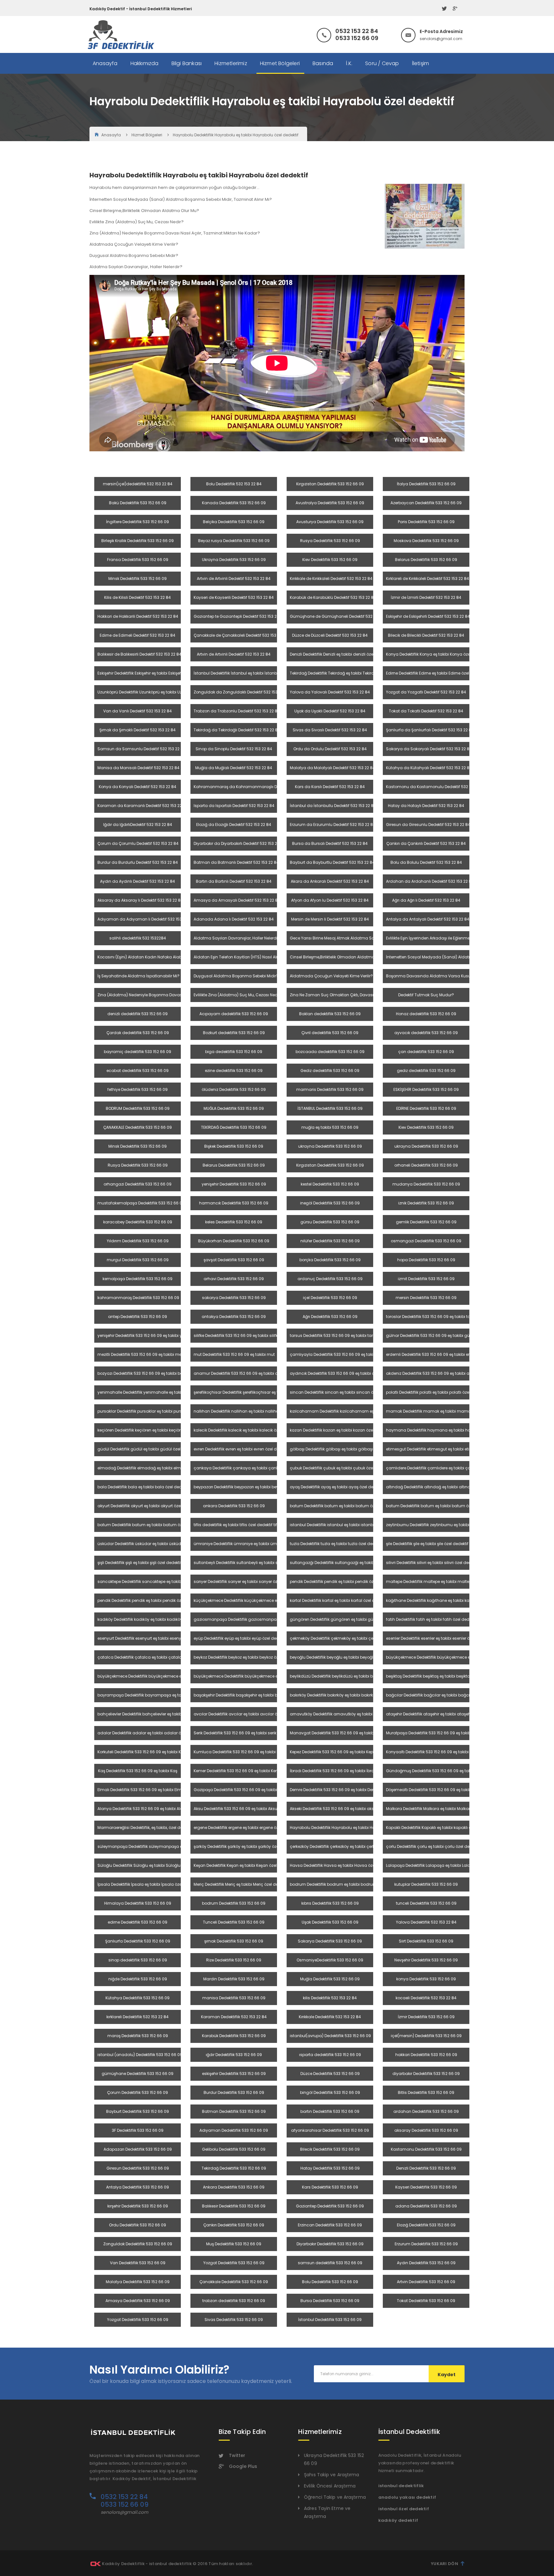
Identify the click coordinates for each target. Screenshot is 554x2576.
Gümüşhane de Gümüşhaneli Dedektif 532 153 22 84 (340, 616)
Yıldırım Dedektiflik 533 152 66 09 (138, 1241)
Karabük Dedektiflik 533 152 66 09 (234, 2036)
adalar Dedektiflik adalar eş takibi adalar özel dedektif (150, 1733)
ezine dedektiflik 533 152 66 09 (234, 1071)
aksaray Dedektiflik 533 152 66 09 (426, 2130)
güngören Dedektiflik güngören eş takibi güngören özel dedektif (351, 1619)
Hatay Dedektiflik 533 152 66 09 (330, 2168)
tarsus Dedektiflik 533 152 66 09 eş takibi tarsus (335, 1335)
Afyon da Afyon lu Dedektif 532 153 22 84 (330, 900)
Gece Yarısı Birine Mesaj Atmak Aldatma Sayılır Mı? (339, 938)
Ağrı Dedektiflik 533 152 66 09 (330, 1317)
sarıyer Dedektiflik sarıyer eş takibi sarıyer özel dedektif (245, 1581)
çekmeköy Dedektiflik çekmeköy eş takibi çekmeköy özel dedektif (352, 1638)
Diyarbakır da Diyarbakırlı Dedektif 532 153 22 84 (239, 843)
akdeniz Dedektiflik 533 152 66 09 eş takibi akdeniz (434, 1373)
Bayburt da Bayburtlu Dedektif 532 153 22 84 (332, 862)
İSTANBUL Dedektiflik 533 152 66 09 (330, 1108)
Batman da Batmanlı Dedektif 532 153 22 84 (236, 862)
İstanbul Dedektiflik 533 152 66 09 (330, 2320)
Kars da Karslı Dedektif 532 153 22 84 (330, 787)
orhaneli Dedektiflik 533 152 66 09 (426, 1165)
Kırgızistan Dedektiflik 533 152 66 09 (330, 484)
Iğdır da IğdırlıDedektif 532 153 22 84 (138, 825)
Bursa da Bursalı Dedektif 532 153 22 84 (330, 843)
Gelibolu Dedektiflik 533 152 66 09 (234, 2149)
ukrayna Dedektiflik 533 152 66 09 (330, 1146)
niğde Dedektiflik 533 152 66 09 (138, 1979)
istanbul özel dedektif (404, 2509)
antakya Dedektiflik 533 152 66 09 (234, 1317)
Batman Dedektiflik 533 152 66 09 (234, 2111)
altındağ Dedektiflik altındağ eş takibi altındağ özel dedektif (444, 1487)
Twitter (237, 2455)
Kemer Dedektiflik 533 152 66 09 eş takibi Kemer (238, 1771)
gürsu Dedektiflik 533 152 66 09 (330, 1222)
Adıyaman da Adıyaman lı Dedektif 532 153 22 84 (145, 919)
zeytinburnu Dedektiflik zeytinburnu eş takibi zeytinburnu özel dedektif (452, 1525)
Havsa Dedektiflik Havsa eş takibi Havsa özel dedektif (341, 1865)
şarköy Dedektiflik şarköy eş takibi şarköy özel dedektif (245, 1846)
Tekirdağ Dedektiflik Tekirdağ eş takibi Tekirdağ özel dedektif (347, 673)
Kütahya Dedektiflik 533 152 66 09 (138, 1998)
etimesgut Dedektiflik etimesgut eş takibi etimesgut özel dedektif (448, 1449)
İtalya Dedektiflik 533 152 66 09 (426, 484)
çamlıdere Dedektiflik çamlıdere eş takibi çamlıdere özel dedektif (448, 1468)
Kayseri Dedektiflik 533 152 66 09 (426, 2187)
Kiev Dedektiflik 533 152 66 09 (330, 560)
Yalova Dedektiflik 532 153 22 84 (426, 1922)
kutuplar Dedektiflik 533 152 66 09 (426, 1884)
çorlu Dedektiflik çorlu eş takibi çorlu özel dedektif (433, 1846)
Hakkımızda (145, 63)
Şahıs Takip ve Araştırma (332, 2475)
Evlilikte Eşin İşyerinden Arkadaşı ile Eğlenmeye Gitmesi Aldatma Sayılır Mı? (457, 938)
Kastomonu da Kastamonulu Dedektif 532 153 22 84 (436, 787)
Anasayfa (105, 63)
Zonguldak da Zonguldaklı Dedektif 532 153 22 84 (241, 692)
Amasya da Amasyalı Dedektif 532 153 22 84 (237, 900)
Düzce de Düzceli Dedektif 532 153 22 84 (330, 635)
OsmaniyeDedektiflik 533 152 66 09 (330, 1960)
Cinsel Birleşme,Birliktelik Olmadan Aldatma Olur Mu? (341, 957)
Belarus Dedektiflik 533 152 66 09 (426, 560)
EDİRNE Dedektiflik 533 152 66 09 (426, 1108)
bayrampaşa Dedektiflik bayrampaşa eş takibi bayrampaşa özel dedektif (169, 1695)
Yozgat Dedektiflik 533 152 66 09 (234, 2263)
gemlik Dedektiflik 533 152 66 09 (426, 1222)
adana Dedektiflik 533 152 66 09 (426, 2206)
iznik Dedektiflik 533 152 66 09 (426, 1203)
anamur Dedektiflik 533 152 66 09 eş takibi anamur (243, 1373)
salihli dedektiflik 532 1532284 (138, 938)
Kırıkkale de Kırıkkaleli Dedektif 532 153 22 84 (331, 578)
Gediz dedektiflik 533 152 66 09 (330, 1071)
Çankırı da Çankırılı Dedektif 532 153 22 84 (426, 843)
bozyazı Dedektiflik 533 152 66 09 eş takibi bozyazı (145, 1373)
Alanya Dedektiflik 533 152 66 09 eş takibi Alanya (144, 1809)
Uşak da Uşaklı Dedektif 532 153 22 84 (330, 711)
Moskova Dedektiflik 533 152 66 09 (426, 541)
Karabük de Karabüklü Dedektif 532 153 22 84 (333, 597)
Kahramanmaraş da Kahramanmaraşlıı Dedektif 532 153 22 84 (255, 787)
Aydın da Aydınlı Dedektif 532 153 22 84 (138, 881)
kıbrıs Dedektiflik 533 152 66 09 (330, 1903)
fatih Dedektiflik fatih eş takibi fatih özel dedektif (432, 1619)
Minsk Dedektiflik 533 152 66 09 (138, 578)
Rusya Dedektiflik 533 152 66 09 (330, 541)
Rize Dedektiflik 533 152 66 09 (234, 1960)
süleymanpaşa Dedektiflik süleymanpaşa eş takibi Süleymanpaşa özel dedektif (175, 1846)
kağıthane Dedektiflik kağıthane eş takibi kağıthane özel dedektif (448, 1600)
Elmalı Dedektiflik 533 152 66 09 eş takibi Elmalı (142, 1790)
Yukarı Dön (445, 2564)
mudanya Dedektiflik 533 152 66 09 (426, 1184)
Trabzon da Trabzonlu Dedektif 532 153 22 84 (237, 711)
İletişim (421, 63)
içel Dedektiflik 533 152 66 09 (330, 1298)
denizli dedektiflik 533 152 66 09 (138, 1014)
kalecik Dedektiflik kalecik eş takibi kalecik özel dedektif (246, 1430)
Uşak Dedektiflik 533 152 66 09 (330, 1922)
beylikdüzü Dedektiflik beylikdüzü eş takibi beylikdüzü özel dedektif (353, 1676)
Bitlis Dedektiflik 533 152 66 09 (426, 2092)
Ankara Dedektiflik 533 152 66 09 (234, 2187)
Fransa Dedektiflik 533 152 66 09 (138, 560)
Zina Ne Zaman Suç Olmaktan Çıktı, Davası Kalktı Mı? (341, 995)
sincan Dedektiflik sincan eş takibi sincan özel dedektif (343, 1392)
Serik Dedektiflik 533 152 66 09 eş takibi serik (235, 1733)
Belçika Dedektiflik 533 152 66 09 (234, 522)
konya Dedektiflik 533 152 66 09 (426, 1979)
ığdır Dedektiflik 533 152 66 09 (234, 2055)
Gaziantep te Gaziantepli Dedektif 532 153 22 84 (239, 616)
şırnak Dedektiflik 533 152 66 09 (234, 1941)
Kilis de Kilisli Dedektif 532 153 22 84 (138, 597)
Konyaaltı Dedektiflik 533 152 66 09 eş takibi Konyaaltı (437, 1752)
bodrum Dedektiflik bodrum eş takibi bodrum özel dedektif (346, 1884)
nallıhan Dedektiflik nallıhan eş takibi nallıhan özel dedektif (250, 1411)
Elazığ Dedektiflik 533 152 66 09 (426, 2225)
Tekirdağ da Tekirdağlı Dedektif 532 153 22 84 (237, 730)
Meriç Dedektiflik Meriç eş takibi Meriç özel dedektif (241, 1884)
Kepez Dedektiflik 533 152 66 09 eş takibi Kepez (334, 1752)
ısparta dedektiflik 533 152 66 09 (330, 2055)
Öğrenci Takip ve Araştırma (335, 2497)
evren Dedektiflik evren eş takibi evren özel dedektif (242, 1449)
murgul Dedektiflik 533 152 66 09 (138, 1260)
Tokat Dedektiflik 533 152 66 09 (426, 2301)
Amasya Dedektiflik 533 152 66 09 (138, 2301)
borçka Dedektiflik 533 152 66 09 (330, 1260)
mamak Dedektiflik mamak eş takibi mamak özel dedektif (442, 1411)
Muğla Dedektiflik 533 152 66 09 (330, 1979)
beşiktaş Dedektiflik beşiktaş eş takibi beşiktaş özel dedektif (442, 1676)
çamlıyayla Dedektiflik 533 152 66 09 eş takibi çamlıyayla (345, 1354)
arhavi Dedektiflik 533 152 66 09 (234, 1279)
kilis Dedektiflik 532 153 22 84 (330, 1998)
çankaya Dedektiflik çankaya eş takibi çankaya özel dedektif (253, 1468)
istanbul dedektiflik (401, 2486)
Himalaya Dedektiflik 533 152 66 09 (138, 1903)
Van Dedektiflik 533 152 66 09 (138, 2263)
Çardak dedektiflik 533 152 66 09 (138, 1033)
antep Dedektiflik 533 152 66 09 (138, 1317)
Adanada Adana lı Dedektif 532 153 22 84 (234, 919)
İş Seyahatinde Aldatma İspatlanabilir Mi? (138, 976)
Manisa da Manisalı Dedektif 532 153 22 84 (138, 768)
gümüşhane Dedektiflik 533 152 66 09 (138, 2074)
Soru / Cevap (382, 63)
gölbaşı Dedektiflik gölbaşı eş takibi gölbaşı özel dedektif (344, 1449)
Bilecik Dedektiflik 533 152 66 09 (330, 2149)
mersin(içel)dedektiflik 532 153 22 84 (138, 484)
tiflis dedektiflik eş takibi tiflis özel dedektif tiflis (237, 1525)
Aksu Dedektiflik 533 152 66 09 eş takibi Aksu (235, 1809)
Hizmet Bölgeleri (280, 63)
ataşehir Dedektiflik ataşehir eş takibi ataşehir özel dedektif (442, 1714)
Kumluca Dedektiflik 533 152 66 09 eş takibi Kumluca (244, 1752)
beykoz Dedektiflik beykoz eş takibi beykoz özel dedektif (246, 1657)
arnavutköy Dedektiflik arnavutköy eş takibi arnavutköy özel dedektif (356, 1714)
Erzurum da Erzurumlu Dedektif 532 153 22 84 (333, 825)
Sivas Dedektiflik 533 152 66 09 (234, 2320)
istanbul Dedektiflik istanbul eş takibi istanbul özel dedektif (346, 1525)
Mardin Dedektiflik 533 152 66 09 (234, 1979)
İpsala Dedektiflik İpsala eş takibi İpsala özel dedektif (148, 1884)
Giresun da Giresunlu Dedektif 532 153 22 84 (428, 825)
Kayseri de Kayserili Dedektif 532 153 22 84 (234, 597)
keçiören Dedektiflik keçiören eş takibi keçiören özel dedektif (154, 1430)
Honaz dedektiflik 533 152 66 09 (426, 1014)
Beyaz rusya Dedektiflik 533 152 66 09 (234, 541)
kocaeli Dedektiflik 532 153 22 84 (426, 1998)
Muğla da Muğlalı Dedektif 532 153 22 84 (234, 768)
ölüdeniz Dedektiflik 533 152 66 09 (234, 1089)
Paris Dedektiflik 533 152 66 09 (426, 522)
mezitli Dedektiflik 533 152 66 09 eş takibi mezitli (143, 1354)
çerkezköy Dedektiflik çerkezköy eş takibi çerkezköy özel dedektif (350, 1846)
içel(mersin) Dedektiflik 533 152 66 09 (426, 2036)
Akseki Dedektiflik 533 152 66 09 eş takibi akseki (334, 1809)
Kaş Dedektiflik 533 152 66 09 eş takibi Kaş (138, 1771)
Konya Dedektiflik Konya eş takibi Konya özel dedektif (437, 654)
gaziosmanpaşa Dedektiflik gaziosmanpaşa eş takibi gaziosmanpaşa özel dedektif (276, 1619)
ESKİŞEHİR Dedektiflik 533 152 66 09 (426, 1089)
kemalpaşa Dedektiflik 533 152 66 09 (138, 1279)
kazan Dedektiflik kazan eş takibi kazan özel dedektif (340, 1430)
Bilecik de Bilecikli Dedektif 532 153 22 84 (426, 635)
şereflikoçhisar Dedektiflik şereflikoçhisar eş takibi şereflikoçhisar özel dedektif (268, 1392)
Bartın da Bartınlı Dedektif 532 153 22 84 (234, 881)
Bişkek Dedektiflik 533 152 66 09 (234, 1146)
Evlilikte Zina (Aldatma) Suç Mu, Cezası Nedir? (238, 995)
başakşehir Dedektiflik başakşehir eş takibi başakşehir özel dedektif (257, 1695)
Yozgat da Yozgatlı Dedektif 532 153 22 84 (426, 692)
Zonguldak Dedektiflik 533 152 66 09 (138, 2244)
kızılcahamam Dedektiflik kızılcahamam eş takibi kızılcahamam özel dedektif (365, 1411)
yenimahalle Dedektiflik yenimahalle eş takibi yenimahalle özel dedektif (167, 1392)
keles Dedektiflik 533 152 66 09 (234, 1222)
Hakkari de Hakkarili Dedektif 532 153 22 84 (138, 616)
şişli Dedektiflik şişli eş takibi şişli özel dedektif (140, 1563)
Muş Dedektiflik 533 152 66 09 (234, 2244)
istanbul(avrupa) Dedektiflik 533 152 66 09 (330, 2036)
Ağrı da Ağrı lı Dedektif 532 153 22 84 (426, 900)
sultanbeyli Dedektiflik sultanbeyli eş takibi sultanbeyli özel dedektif (258, 1563)
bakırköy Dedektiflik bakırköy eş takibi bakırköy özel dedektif (346, 1695)
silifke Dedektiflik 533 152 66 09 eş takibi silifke (237, 1335)
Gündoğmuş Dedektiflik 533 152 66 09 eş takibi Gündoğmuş (444, 1771)
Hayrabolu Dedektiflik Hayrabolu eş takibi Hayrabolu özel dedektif (236, 135)
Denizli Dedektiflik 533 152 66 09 (426, 2168)
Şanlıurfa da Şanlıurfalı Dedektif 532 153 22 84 (430, 730)
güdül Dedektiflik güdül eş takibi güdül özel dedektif (147, 1449)
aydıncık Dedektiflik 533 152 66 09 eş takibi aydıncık (339, 1373)
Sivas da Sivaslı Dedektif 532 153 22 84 (330, 730)
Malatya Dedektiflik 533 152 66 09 (138, 2282)
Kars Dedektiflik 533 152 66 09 (330, 2187)
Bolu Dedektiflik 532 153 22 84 (234, 484)
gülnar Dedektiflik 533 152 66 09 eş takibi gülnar (432, 1335)
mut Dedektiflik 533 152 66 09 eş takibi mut (234, 1354)
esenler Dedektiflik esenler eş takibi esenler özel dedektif (439, 1638)
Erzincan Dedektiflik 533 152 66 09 (330, 2225)
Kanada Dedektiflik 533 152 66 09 (234, 503)
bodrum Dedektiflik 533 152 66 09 (234, 1903)
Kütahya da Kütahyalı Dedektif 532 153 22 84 (429, 768)
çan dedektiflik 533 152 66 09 (426, 1052)
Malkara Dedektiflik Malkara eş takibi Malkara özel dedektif (442, 1809)
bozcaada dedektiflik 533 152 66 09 (330, 1052)
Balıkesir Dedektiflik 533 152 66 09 (234, 2206)
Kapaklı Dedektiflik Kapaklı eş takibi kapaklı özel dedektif (440, 1828)
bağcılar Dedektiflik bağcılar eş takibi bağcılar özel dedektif (443, 1695)
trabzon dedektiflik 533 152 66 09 (234, 2301)
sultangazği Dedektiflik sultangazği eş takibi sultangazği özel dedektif (357, 1563)
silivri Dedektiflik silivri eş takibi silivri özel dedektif (432, 1563)
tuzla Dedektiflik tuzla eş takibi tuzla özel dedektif (336, 1544)
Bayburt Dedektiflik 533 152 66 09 (138, 2111)
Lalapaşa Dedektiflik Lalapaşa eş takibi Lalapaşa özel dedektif (446, 1865)
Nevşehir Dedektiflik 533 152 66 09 (426, 1960)
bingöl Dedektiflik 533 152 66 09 (330, 2092)
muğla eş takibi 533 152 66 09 (330, 1127)
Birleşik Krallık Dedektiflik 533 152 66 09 (138, 541)
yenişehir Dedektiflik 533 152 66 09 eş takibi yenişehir (147, 1335)
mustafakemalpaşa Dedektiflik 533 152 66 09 (141, 1203)
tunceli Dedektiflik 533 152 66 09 (426, 1903)
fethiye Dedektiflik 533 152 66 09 (138, 1089)
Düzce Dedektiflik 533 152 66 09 (330, 2074)
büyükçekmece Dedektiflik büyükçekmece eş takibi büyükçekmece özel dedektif (463, 1657)
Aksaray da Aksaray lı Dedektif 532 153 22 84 (140, 900)
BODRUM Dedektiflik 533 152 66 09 (138, 1108)
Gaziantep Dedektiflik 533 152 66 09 (330, 2206)
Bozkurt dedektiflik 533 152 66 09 (234, 1033)
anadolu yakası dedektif (407, 2497)
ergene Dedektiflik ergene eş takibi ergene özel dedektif (246, 1828)
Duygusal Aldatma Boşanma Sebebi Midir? (236, 976)
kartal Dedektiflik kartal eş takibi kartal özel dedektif (339, 1600)
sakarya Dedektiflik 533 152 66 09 (234, 1298)
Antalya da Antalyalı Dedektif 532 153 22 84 (428, 919)
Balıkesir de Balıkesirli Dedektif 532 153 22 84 (139, 654)
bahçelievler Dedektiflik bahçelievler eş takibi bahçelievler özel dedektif (165, 1714)
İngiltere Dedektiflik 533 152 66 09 (138, 522)
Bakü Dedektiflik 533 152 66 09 (138, 503)
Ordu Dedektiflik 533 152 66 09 (138, 2225)
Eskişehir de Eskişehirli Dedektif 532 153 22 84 (428, 616)
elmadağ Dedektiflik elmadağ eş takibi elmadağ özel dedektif (157, 1468)
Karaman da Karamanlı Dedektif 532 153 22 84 (143, 806)
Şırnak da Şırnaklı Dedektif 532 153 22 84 (138, 730)
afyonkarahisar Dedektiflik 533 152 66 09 (330, 2130)
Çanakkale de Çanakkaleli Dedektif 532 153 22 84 (241, 635)
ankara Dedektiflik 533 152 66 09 (234, 1506)
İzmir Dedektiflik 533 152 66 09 (426, 2017)
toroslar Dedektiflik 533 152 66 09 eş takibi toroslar (434, 1317)
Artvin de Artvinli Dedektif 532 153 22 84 (234, 578)
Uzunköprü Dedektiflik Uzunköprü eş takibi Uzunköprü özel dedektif (160, 692)
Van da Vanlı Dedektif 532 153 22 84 (138, 711)
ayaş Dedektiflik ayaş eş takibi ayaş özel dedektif (337, 1487)
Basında (323, 63)
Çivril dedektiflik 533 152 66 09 (330, 1033)
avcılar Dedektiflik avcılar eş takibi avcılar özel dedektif (246, 1714)
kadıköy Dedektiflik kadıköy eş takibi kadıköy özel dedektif (153, 1619)
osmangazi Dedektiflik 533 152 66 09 (426, 1241)
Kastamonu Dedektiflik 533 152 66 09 (426, 2149)
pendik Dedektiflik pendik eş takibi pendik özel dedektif (342, 1581)
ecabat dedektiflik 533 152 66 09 (138, 1071)
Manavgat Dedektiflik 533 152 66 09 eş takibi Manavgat (343, 1733)
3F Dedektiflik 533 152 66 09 (138, 2130)
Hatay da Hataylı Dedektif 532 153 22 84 (426, 806)
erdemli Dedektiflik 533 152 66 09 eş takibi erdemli (433, 1354)
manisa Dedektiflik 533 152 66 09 (234, 1998)
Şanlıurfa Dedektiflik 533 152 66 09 (138, 1941)
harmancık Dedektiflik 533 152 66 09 (234, 1203)
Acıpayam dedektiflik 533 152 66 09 (234, 1014)
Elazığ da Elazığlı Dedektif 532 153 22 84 (234, 825)
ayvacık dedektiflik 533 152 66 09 (426, 1033)
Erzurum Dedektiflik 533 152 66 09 (426, 2244)
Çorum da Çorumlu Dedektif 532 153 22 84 (138, 843)
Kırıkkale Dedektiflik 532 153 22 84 (330, 2017)
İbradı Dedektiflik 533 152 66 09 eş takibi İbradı (334, 1771)
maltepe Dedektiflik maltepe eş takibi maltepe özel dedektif (443, 1581)
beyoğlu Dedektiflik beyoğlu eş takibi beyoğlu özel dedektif (345, 1657)
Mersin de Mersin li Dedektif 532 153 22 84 (330, 919)
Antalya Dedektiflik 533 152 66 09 (138, 2187)
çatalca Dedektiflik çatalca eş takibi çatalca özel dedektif (154, 1657)
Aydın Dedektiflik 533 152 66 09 (426, 2263)
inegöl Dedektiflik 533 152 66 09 (330, 1203)
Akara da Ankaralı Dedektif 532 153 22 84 (330, 881)
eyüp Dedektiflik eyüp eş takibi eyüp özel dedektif (240, 1638)
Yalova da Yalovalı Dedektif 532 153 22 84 (330, 692)
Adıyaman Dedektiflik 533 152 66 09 (234, 2130)
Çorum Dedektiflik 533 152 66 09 (138, 2092)
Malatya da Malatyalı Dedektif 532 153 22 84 (332, 768)
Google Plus (243, 2466)
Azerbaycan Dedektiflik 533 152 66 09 (426, 503)
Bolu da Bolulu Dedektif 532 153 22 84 (426, 862)
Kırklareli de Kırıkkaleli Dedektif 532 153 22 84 (428, 578)
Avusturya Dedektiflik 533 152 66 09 (330, 522)
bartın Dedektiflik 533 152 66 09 (330, 2111)
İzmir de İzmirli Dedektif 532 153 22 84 (426, 597)
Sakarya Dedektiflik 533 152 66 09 (330, 1941)
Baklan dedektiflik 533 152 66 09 (330, 1014)
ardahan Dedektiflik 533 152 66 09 (426, 2111)
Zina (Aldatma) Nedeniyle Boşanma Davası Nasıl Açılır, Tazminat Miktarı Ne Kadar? (178, 995)
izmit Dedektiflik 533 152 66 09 (426, 1279)
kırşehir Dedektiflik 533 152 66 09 (138, 2206)
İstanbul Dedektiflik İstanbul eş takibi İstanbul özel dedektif (250, 673)
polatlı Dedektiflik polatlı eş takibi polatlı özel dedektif (436, 1392)
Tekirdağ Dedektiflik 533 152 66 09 (234, 2168)
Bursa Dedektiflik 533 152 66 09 (330, 2301)
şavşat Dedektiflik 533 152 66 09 (234, 1260)
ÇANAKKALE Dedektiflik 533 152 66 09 (138, 1127)
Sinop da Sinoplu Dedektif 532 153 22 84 (234, 749)
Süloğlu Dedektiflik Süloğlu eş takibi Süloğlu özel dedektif (152, 1865)
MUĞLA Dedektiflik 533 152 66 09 (234, 1108)
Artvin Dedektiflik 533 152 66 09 (426, 2282)
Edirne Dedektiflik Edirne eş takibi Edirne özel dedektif (436, 673)
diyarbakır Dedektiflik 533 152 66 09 (426, 2074)
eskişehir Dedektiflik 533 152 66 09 (234, 2074)
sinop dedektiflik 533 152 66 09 (138, 1960)
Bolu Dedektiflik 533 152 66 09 (330, 2282)
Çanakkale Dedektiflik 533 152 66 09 (234, 2282)
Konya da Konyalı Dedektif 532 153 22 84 (138, 787)
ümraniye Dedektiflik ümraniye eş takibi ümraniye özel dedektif (254, 1544)
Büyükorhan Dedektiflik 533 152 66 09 (234, 1241)
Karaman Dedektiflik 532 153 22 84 (234, 2017)
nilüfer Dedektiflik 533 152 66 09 (330, 1241)
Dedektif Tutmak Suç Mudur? (426, 995)
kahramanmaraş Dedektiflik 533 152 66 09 (138, 1298)
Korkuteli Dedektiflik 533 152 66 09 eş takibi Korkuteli (146, 1752)
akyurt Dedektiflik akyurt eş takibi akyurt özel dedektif (148, 1506)
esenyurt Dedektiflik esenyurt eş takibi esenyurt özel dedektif (155, 1638)
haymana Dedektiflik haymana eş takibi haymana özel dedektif (448, 1430)
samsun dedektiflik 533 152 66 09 (330, 2263)
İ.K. (349, 63)
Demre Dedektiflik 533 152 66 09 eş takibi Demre (335, 1790)
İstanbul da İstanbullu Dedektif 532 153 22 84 (333, 806)
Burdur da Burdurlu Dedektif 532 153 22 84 (138, 862)
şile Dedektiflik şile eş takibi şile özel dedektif (427, 1544)
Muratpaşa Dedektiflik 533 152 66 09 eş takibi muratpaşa (441, 1733)
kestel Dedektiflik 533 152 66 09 (330, 1184)
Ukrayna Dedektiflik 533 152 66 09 (234, 560)
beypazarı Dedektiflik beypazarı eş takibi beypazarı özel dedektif (255, 1487)
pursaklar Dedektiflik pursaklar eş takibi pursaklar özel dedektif (157, 1411)
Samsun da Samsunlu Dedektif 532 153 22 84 (142, 749)
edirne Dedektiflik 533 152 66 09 (138, 1922)
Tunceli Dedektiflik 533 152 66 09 (234, 1922)
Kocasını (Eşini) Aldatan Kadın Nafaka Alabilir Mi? (145, 957)
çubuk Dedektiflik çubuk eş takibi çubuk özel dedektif (340, 1468)
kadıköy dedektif (398, 2520)
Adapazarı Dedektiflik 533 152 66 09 (138, 2149)
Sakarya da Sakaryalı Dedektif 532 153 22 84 (429, 749)
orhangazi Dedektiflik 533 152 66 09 (138, 1184)
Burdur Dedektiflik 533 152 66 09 (234, 2092)
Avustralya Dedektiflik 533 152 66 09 (330, 503)
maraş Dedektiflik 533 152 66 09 (138, 2036)
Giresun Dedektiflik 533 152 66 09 (138, 2168)
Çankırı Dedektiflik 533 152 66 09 (234, 2225)
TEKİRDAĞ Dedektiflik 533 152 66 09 (234, 1127)
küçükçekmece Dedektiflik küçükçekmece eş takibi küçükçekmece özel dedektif (270, 1600)
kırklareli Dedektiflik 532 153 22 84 (138, 2017)
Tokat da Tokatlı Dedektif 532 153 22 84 (426, 711)
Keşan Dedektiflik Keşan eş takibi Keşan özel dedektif (243, 1865)
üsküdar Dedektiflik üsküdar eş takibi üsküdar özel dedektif (154, 1544)
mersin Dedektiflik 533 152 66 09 (426, 1298)
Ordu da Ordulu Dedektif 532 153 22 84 (330, 749)
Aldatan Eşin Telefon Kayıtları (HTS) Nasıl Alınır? (239, 957)
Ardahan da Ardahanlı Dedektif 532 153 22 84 (430, 881)
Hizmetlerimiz (231, 63)
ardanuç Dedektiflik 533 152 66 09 (330, 1279)
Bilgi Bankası (187, 63)
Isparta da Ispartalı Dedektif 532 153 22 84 (234, 806)
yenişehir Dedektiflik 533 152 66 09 (234, 1184)
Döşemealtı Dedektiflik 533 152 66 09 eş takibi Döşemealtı (440, 1790)
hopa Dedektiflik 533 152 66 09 (426, 1260)
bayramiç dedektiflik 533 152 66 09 (138, 1052)
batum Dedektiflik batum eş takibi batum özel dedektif (342, 1506)
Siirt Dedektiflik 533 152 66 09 (426, 1941)
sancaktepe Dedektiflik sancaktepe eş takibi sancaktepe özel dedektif (165, 1581)
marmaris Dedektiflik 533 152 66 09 (330, 1089)
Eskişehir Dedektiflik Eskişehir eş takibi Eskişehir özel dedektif (154, 673)
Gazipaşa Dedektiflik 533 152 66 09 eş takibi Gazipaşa (245, 1790)
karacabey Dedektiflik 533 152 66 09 (138, 1222)
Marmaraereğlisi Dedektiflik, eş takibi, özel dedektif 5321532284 (157, 1828)
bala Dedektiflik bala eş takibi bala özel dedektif (143, 1487)
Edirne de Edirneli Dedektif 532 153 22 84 (138, 635)
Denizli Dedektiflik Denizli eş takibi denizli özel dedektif (340, 654)
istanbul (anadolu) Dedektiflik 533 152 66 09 (140, 2055)
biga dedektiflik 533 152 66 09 (234, 1052)
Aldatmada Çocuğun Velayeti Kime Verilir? (331, 976)
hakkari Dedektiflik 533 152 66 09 (426, 2055)
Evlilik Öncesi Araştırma (330, 2486)
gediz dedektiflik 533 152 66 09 (426, 1071)
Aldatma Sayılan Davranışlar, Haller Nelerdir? (237, 938)
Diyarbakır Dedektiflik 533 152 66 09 (330, 2244)
